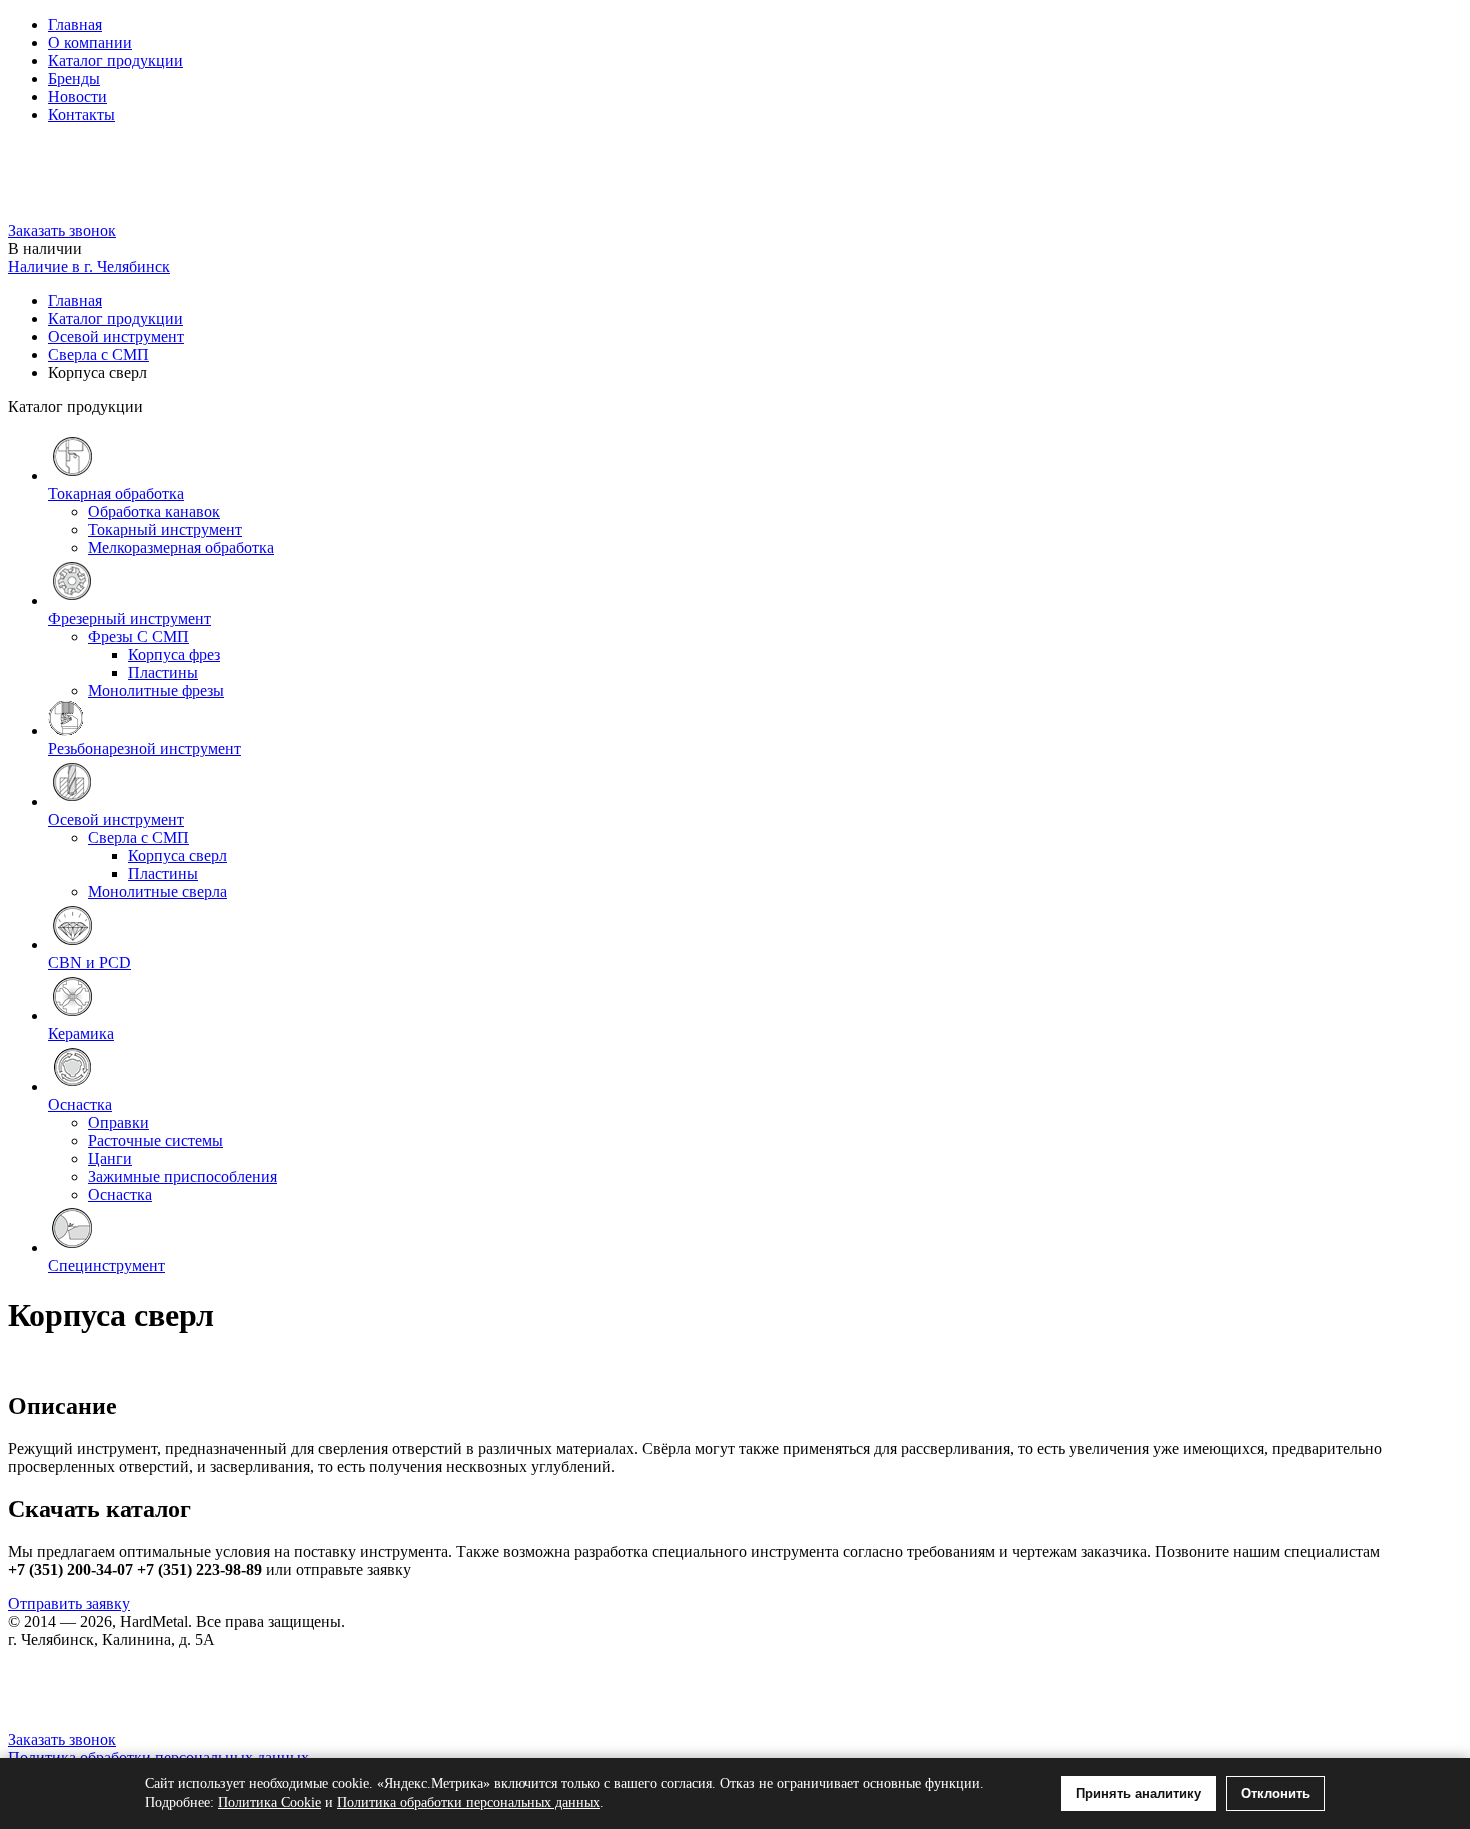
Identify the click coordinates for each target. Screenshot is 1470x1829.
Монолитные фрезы (156, 690)
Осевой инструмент (116, 336)
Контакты (81, 114)
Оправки (118, 1122)
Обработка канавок (154, 511)
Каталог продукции (115, 60)
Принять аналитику (1138, 1793)
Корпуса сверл (177, 855)
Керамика (81, 1033)
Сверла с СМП (98, 354)
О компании (90, 42)
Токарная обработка (116, 493)
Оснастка (80, 1104)
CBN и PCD (89, 962)
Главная (75, 24)
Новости (77, 96)
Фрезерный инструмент (129, 618)
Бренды (74, 78)
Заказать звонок (62, 230)
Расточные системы (155, 1140)
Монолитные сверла (157, 891)
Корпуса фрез (174, 654)
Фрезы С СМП (138, 636)
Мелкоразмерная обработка (181, 547)
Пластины (163, 672)
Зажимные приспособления (182, 1176)
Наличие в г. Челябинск (89, 266)
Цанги (110, 1158)
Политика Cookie (269, 1802)
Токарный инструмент (165, 529)
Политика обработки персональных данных (468, 1802)
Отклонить (1275, 1793)
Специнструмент (106, 1265)
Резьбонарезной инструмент (144, 748)
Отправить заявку (69, 1603)
